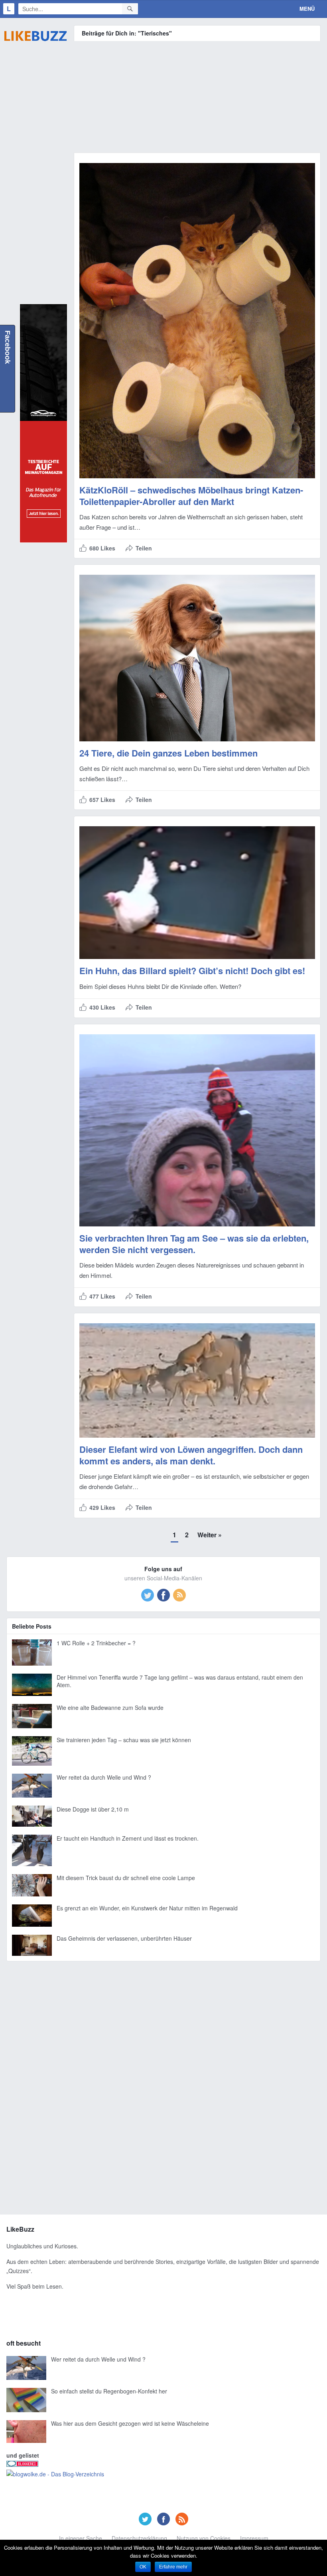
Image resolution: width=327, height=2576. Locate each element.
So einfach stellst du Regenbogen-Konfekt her (109, 2391)
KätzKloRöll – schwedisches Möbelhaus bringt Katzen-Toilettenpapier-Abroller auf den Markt (191, 496)
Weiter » (210, 1535)
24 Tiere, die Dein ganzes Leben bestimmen (168, 753)
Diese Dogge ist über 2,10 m (93, 1809)
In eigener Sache (81, 2538)
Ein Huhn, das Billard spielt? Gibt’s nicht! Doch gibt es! (192, 971)
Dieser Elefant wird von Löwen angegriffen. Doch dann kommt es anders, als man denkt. (191, 1455)
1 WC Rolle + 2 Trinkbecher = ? (96, 1643)
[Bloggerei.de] (22, 2464)
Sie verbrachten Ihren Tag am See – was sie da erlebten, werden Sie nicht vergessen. (194, 1244)
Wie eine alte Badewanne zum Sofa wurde (110, 1708)
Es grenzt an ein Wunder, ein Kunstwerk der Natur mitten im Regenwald (147, 1908)
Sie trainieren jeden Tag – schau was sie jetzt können (124, 1740)
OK (143, 2567)
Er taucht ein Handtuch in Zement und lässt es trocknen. (128, 1838)
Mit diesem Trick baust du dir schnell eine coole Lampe (126, 1878)
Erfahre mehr (173, 2567)
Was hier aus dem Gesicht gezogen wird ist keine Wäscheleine (130, 2423)
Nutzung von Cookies (204, 2538)
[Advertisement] (35, 178)
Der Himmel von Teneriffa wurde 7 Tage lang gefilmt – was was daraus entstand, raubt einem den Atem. (180, 1681)
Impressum (254, 2538)
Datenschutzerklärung (139, 2538)
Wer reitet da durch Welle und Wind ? (104, 1777)
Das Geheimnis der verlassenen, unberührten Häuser (124, 1938)
